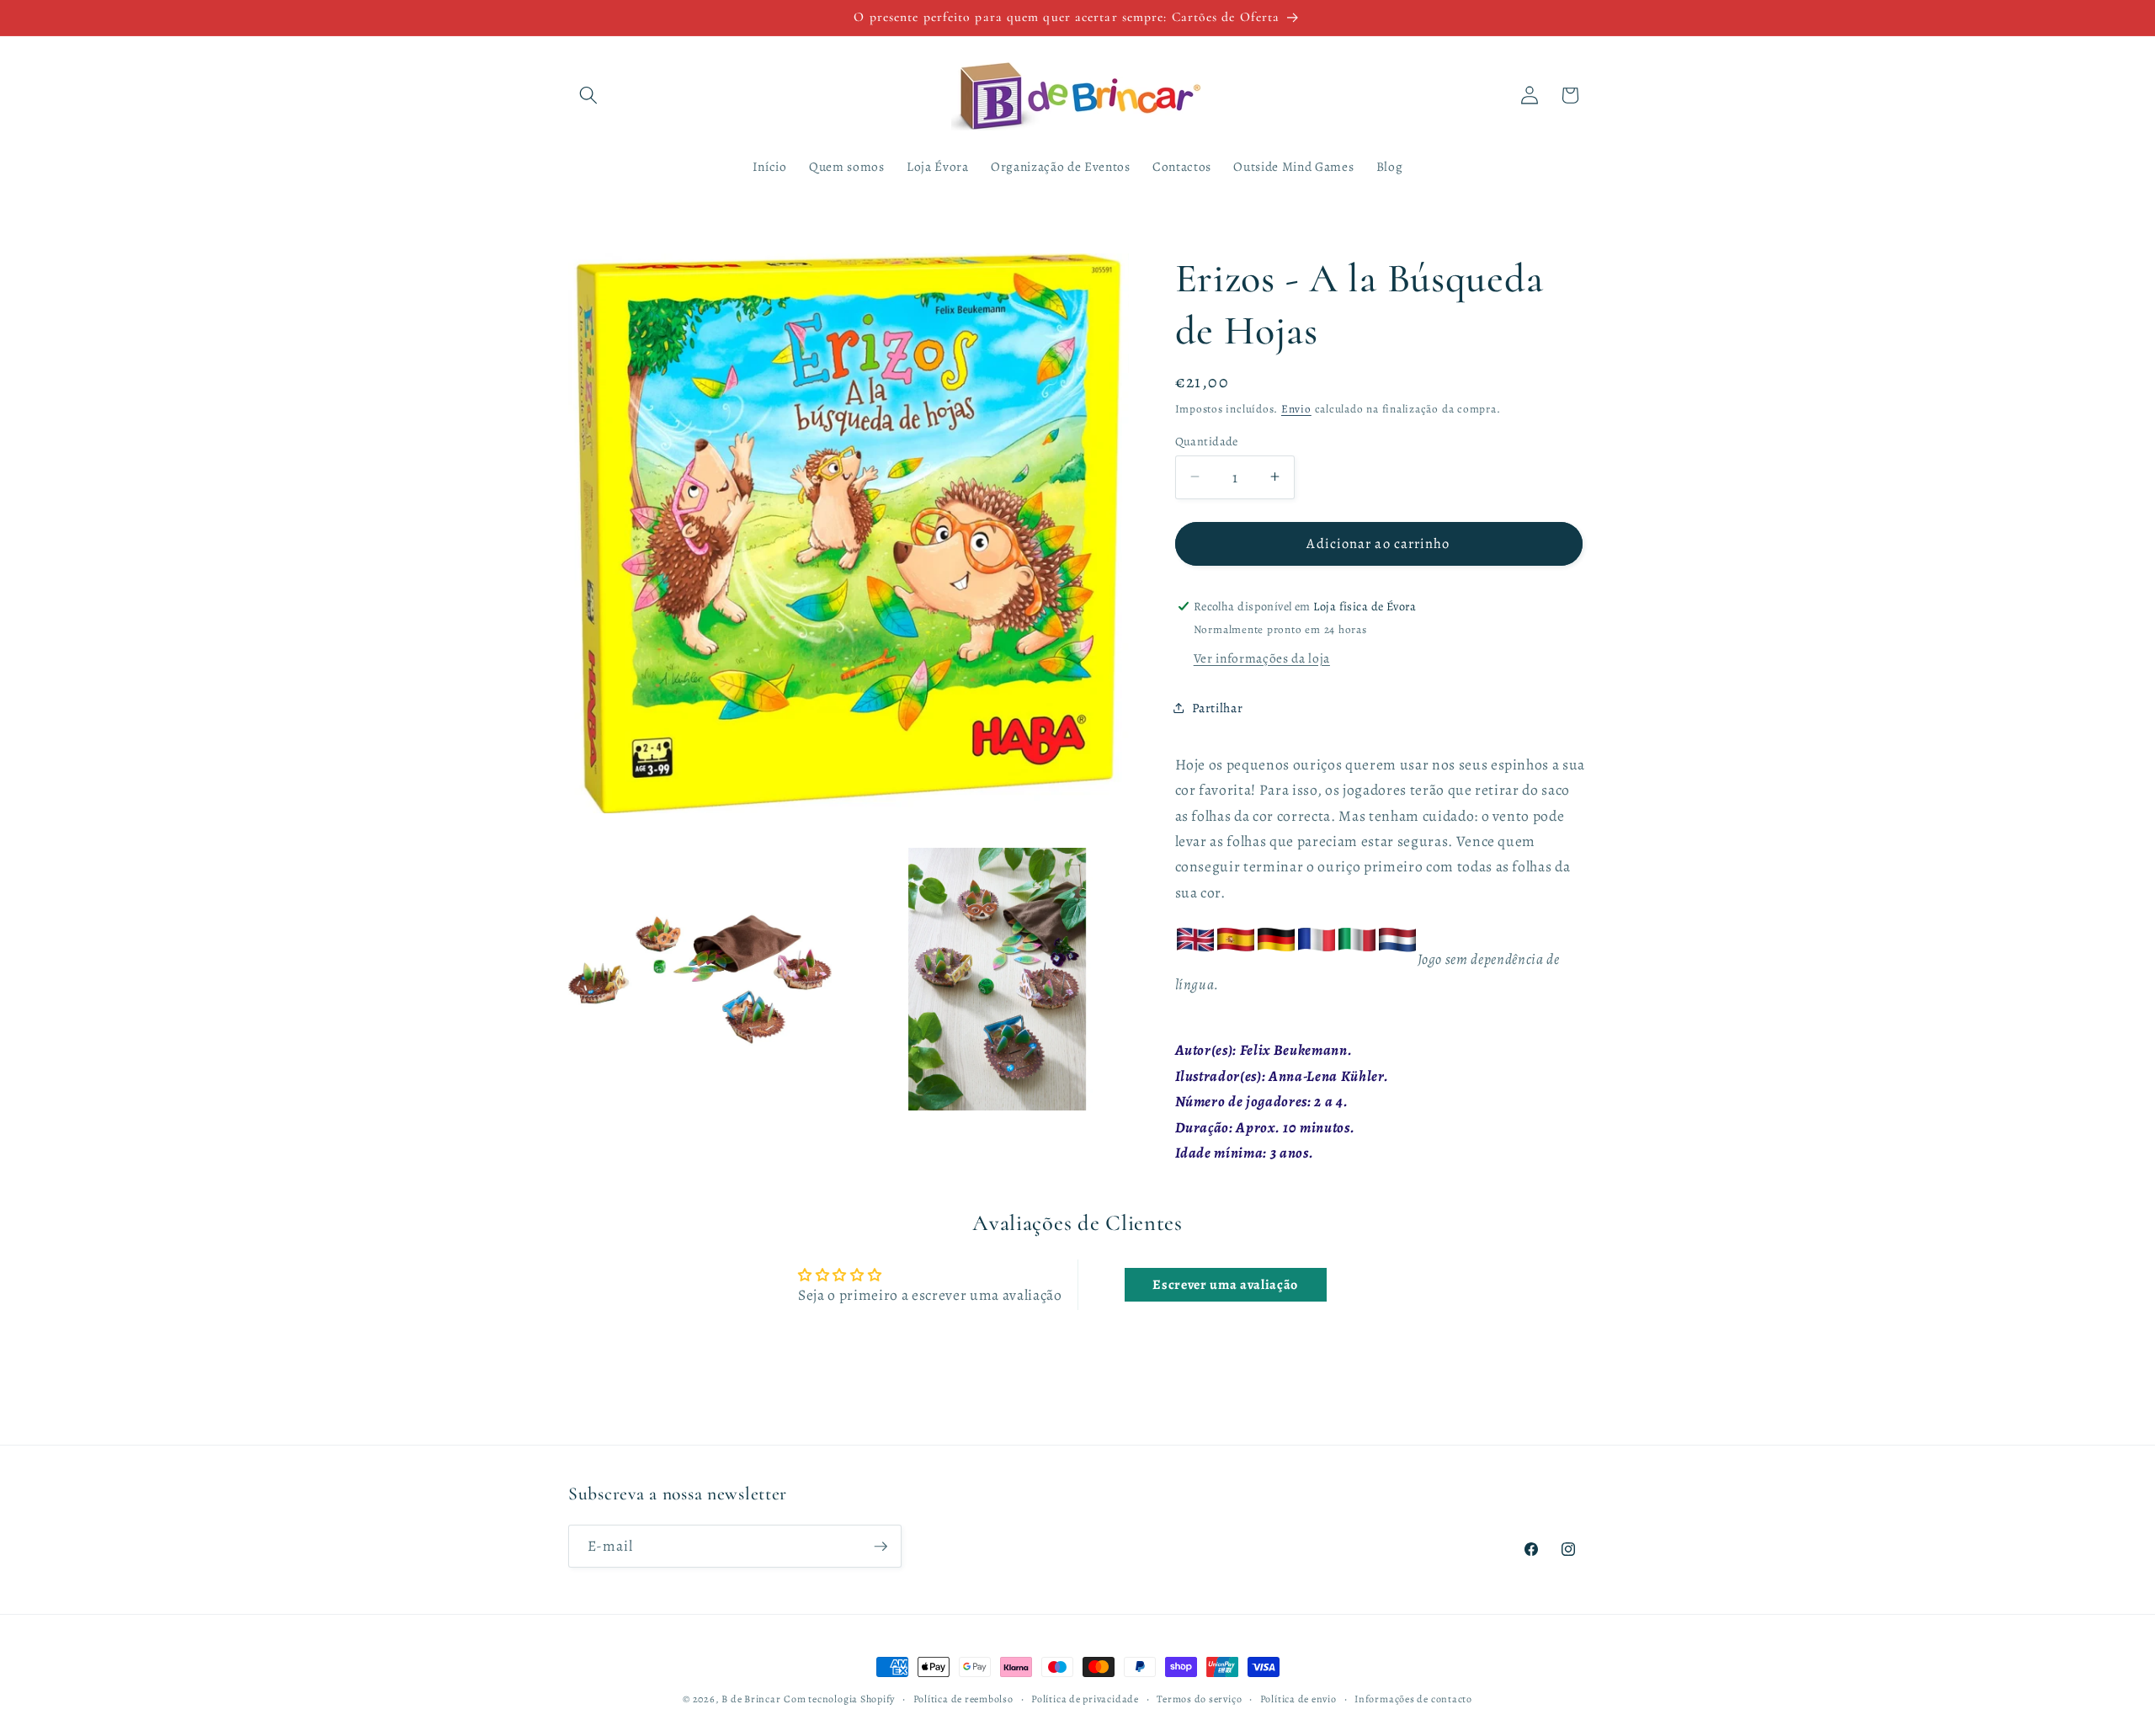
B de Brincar (751, 1699)
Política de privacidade (1085, 1699)
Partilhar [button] (1218, 707)
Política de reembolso (963, 1699)
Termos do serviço (1199, 1699)
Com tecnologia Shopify (839, 1699)
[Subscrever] (881, 1547)
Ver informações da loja (1262, 657)
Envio (1296, 408)
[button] (588, 95)
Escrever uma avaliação (1225, 1285)
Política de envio (1298, 1699)
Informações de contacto (1413, 1699)
